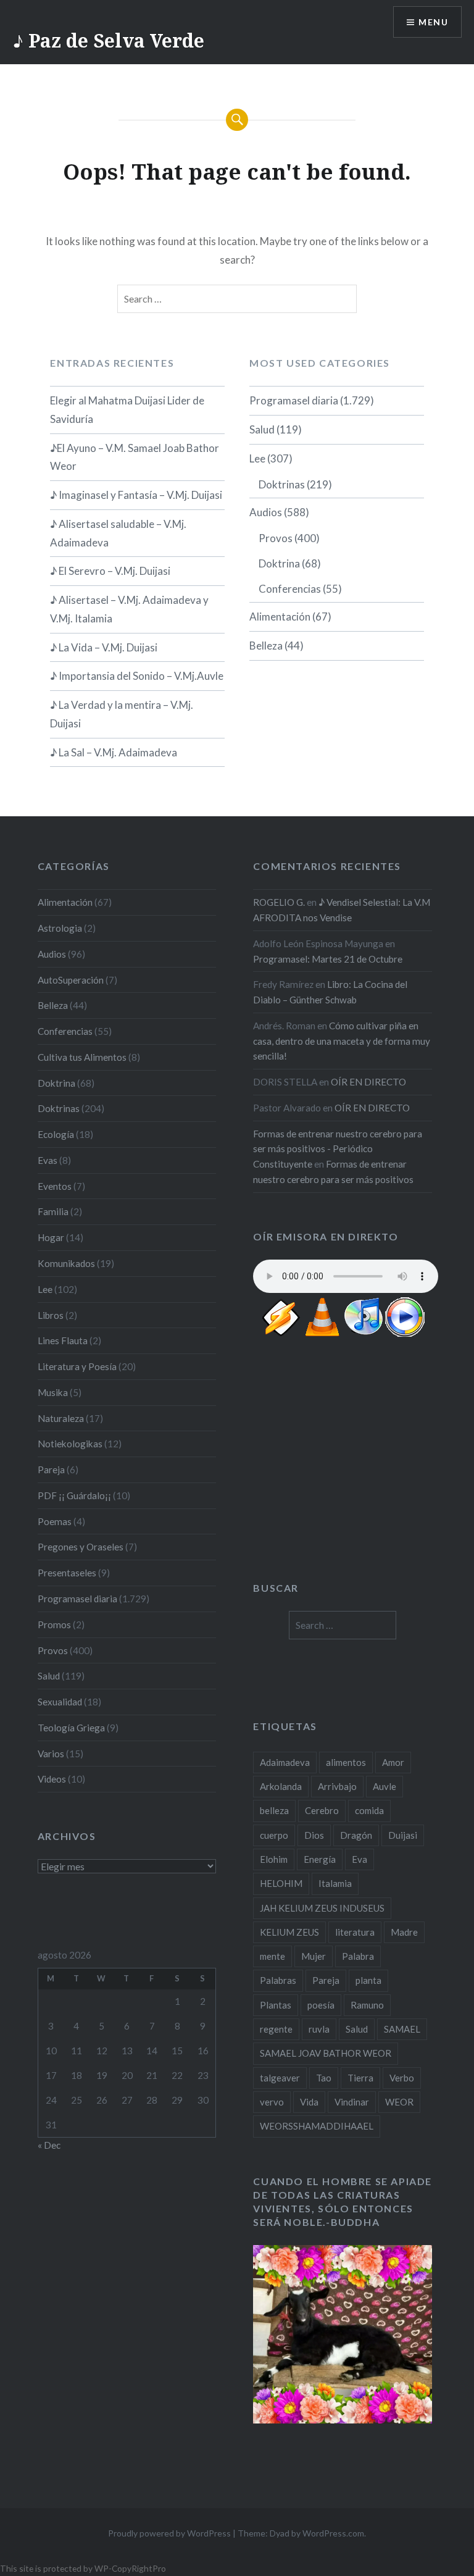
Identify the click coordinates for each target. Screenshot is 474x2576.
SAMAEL (402, 2029)
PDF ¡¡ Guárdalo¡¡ (74, 1495)
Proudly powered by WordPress (169, 2533)
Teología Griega (71, 1728)
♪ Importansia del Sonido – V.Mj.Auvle (137, 676)
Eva (360, 1859)
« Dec (49, 2145)
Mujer (314, 1956)
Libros (51, 1315)
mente (272, 1956)
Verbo (402, 2078)
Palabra (358, 1956)
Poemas (55, 1521)
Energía (320, 1859)
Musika (53, 1392)
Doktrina (279, 563)
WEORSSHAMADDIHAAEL (317, 2126)
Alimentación (280, 617)
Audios (266, 512)
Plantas (276, 2005)
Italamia (335, 1883)
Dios (314, 1835)
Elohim (274, 1859)
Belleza (266, 646)
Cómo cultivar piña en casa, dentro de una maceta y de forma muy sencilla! (342, 1041)
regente (276, 2029)
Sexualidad (60, 1702)
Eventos (55, 1186)
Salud (262, 429)
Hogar (51, 1237)
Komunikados (66, 1263)
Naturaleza (61, 1418)
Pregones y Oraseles (81, 1547)
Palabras (278, 1980)
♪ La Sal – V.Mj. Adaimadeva (114, 752)
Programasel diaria (294, 400)
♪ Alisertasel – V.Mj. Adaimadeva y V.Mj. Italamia (129, 609)
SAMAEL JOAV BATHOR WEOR (326, 2053)
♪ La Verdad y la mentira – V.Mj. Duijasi (122, 714)
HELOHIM (281, 1883)
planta (368, 1980)
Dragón (356, 1835)
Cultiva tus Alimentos (82, 1057)
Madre (404, 1932)
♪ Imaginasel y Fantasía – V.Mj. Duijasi (136, 495)
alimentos (346, 1762)
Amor (393, 1762)
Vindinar (352, 2102)
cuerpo (274, 1835)
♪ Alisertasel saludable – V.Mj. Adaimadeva (118, 533)
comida (369, 1810)
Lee (257, 458)
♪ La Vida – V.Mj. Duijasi (104, 647)
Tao (324, 2078)
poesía (321, 2005)
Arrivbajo (337, 1786)
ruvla (319, 2029)
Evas (48, 1160)
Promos (54, 1625)
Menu (433, 22)
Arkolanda (281, 1786)
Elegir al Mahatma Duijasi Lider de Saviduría (127, 410)
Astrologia (60, 928)
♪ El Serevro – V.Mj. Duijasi (110, 571)
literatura (355, 1932)
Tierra (360, 2078)
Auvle (385, 1786)
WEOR (399, 2102)
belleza (274, 1810)
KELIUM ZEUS (289, 1932)
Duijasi (403, 1835)
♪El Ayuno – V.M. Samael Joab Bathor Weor (135, 457)
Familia (53, 1211)
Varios (51, 1754)
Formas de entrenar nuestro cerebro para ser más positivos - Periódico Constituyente (338, 1149)
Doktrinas (282, 484)
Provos (276, 538)
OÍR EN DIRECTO (368, 1082)
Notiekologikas (70, 1444)
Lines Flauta (63, 1340)
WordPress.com (333, 2533)
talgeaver (280, 2078)
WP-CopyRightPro (130, 2568)
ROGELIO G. (279, 902)
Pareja (51, 1470)
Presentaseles (67, 1573)
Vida (309, 2102)
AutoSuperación (71, 980)
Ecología (56, 1134)
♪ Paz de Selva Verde (108, 40)
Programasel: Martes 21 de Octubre (328, 959)
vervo (272, 2102)
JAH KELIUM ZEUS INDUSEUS (322, 1908)
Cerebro (322, 1810)
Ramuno (367, 2005)
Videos (52, 1779)
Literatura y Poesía (77, 1366)
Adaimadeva (285, 1762)
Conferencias (290, 589)
